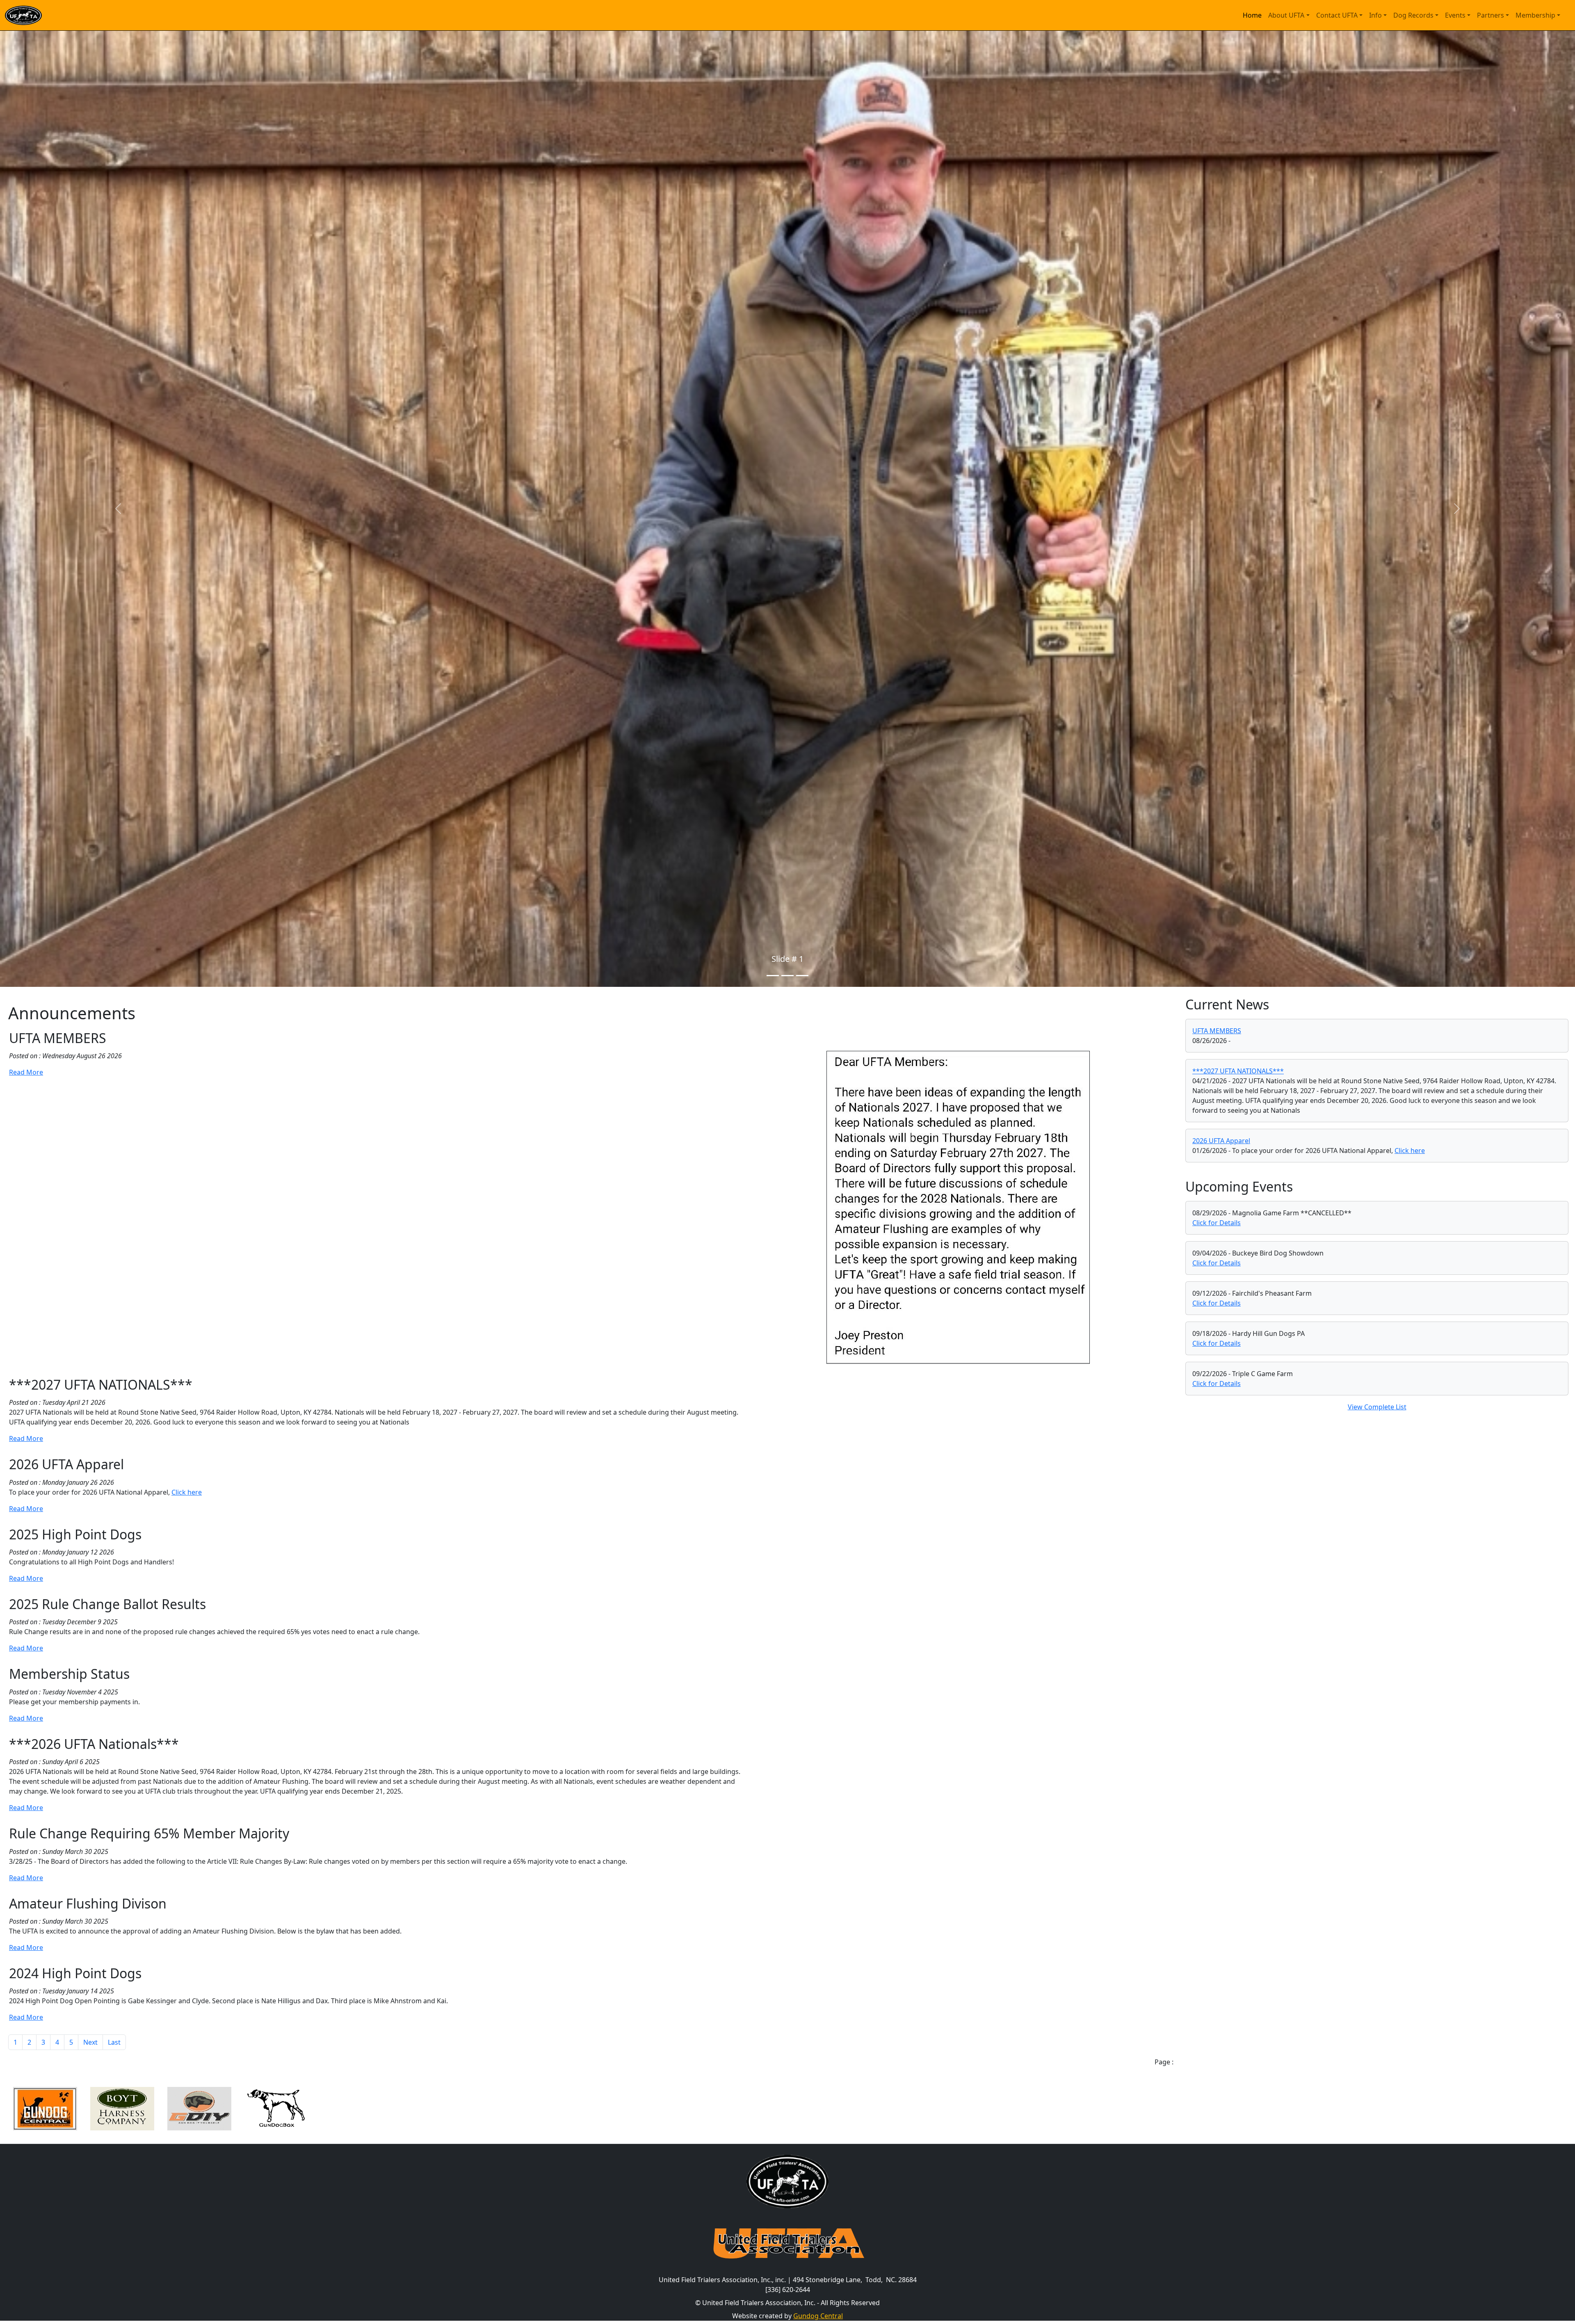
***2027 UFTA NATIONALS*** (1238, 1071)
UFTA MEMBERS (1217, 1031)
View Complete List (1377, 1407)
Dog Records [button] (1413, 15)
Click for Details (1217, 1223)
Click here (187, 1492)
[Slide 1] (773, 976)
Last (114, 2042)
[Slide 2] (787, 976)
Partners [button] (1491, 15)
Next (90, 2042)
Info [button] (1375, 15)
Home (1252, 15)
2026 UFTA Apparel (1221, 1141)
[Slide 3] (802, 976)
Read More (26, 1072)
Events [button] (1455, 15)
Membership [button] (1535, 15)
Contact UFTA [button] (1337, 15)
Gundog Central (818, 2316)
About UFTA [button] (1286, 15)
